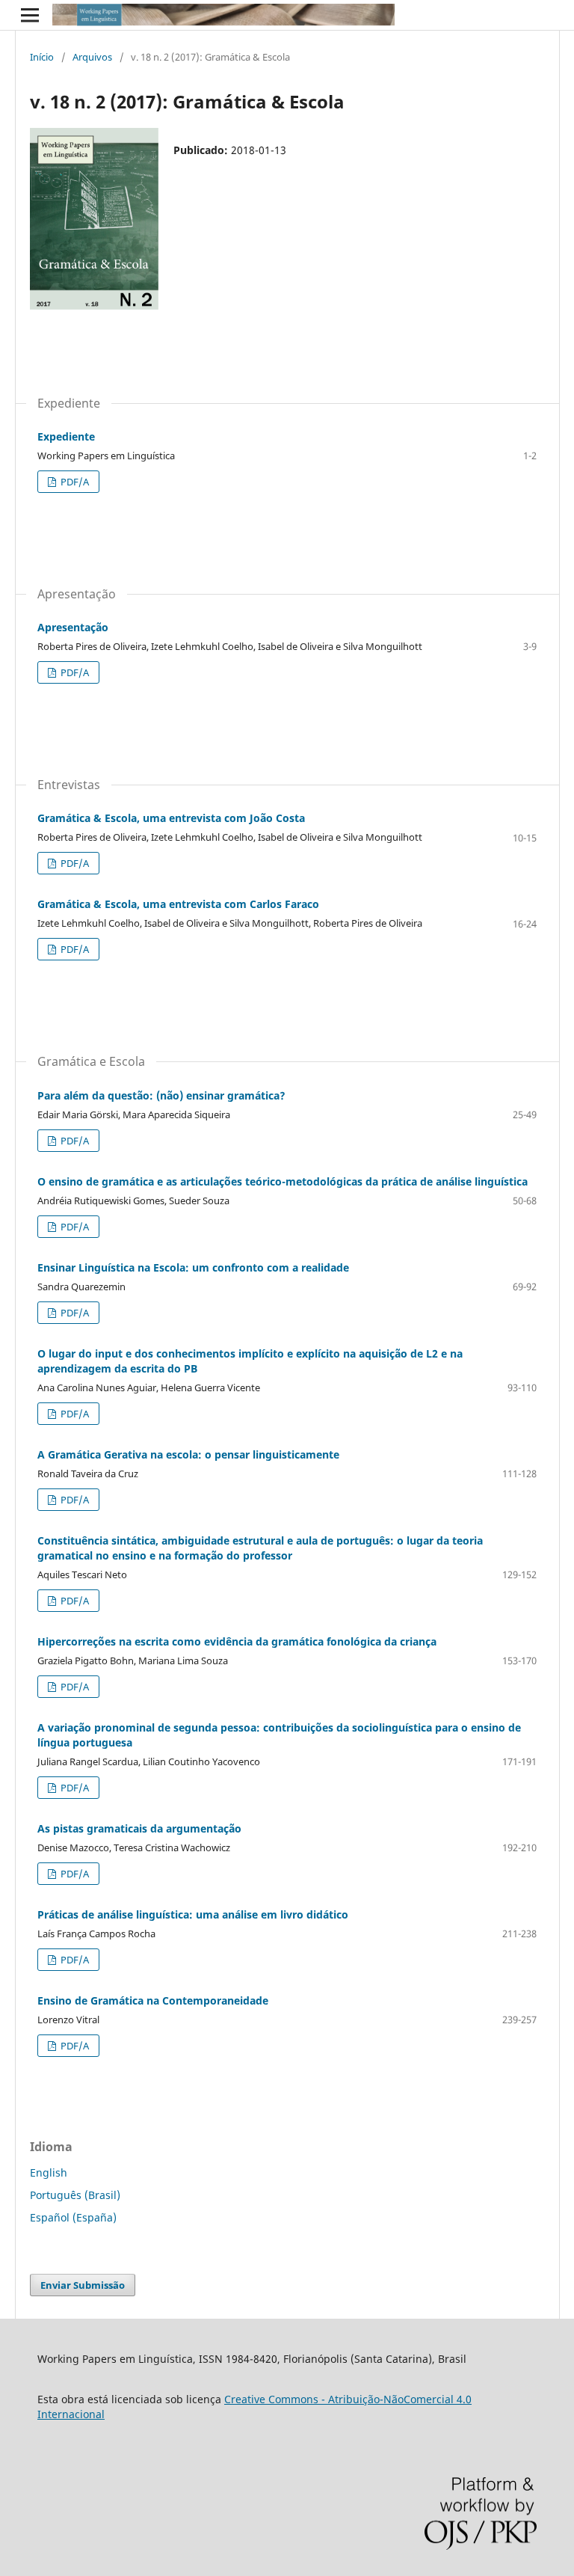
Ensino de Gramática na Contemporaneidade (153, 2000)
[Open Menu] (30, 15)
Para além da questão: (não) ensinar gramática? (161, 1095)
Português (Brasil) (75, 2195)
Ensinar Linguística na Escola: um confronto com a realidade (193, 1267)
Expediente (66, 436)
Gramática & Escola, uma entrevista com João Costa (171, 818)
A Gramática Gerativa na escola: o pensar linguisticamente (188, 1454)
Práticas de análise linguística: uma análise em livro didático (193, 1914)
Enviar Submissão (83, 2285)
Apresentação (73, 627)
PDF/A (74, 482)
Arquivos (92, 57)
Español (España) (73, 2217)
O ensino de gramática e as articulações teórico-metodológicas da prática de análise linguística (283, 1181)
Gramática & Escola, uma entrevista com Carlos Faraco (178, 904)
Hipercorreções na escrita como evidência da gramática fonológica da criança (237, 1641)
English (49, 2172)
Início (42, 57)
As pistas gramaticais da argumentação (139, 1828)
